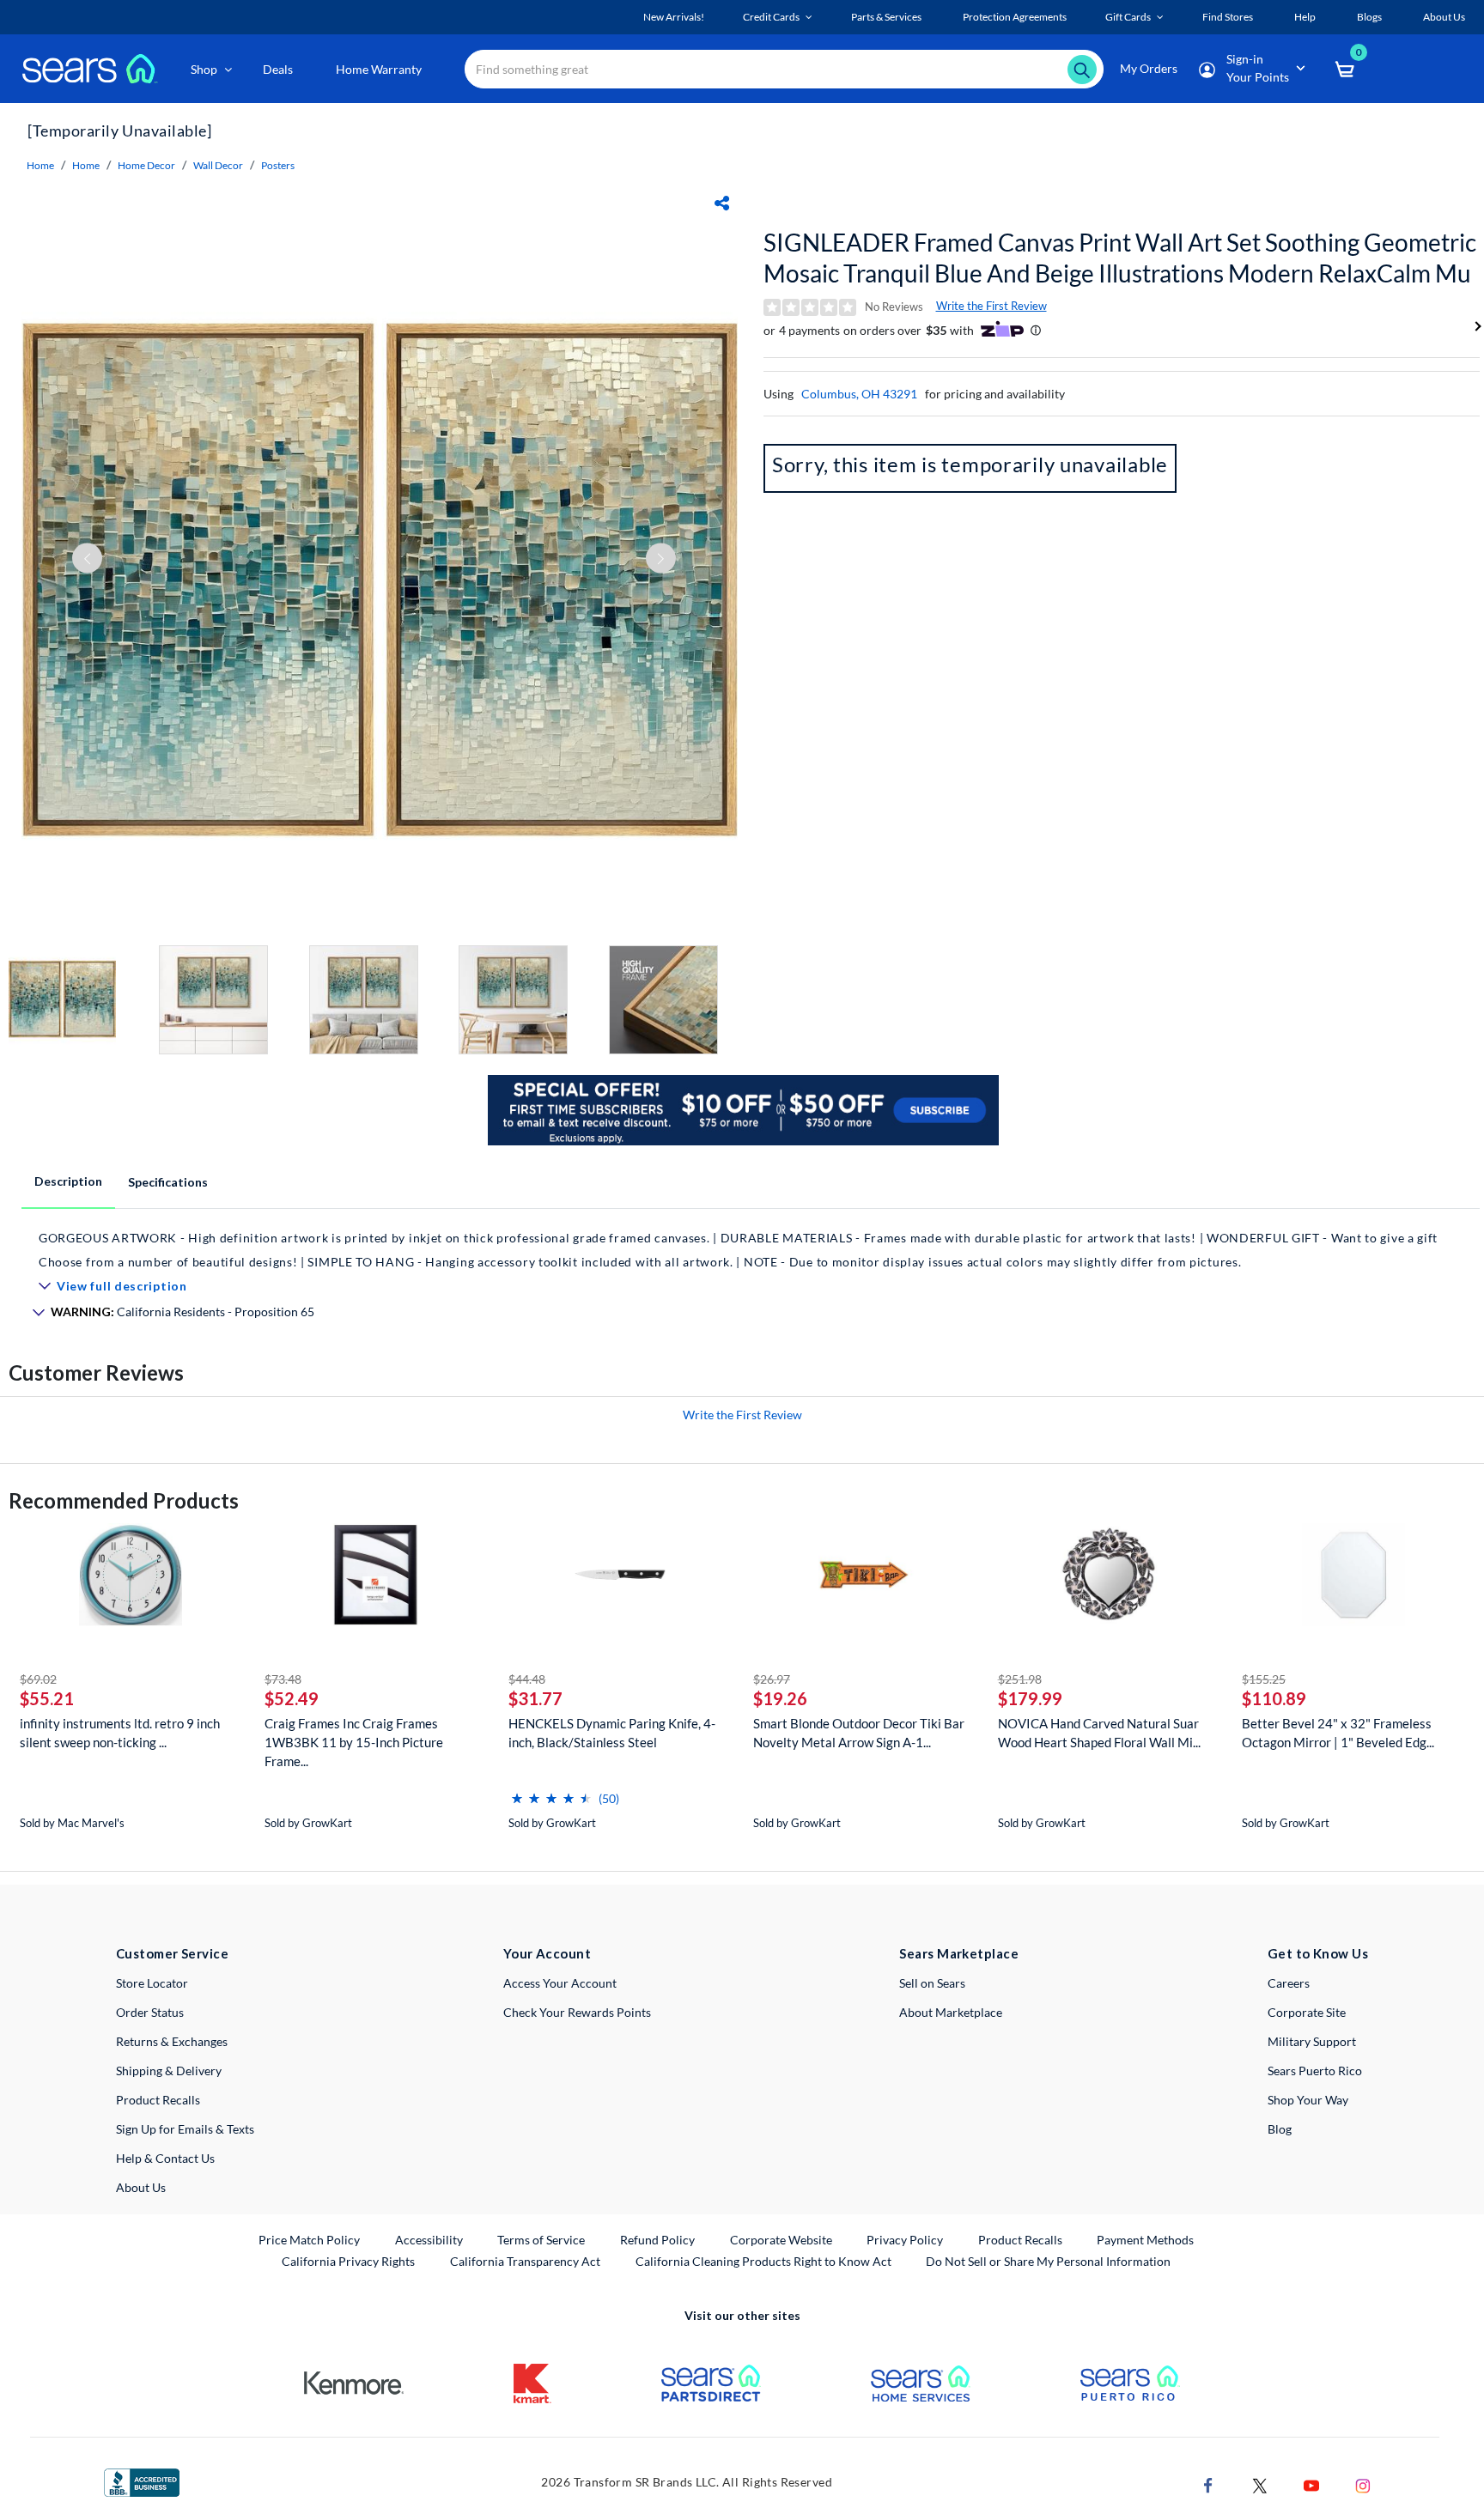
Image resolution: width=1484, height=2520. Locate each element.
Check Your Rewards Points (577, 2012)
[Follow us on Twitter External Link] (1260, 2484)
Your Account (547, 1953)
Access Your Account (560, 1983)
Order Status (150, 2012)
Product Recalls (158, 2100)
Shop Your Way (1308, 2100)
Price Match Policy (309, 2240)
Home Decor (146, 165)
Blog (1280, 2129)
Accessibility (429, 2240)
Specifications (168, 1182)
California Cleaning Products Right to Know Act (763, 2261)
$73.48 (283, 1679)
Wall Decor (218, 165)
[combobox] (784, 69)
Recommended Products (124, 1500)
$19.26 (780, 1698)
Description (68, 1181)
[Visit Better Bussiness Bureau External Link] (142, 2481)
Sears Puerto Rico (1315, 2071)
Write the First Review (991, 306)
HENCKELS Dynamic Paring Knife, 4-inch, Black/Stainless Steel (612, 1733)
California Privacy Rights (348, 2261)
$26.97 (772, 1679)
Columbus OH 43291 (859, 394)
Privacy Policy (905, 2240)
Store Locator (152, 1983)
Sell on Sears (932, 1983)
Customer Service (172, 1953)
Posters (278, 165)
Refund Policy (657, 2240)
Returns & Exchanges (172, 2041)
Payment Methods (1145, 2240)
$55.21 (47, 1698)
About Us (141, 2187)
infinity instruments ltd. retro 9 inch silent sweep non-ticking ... (120, 1733)
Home (40, 165)
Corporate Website (782, 2239)
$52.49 (292, 1698)
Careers (1289, 1983)
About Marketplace (951, 2012)
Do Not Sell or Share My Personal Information (1048, 2261)
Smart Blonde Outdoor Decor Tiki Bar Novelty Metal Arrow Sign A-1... (859, 1733)
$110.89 (1274, 1698)
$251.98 (1020, 1679)
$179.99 (1030, 1698)
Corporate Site (1307, 2012)
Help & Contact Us (165, 2158)
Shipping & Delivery (169, 2071)
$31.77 (535, 1698)
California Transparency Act (525, 2261)
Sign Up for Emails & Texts (185, 2129)
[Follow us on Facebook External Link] (1208, 2484)
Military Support (1312, 2041)
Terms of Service (541, 2240)
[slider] (551, 1791)
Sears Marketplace (959, 1953)
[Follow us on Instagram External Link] (1363, 2484)
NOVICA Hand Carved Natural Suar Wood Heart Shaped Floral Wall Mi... (1099, 1733)
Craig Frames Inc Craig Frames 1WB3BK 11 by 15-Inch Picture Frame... (354, 1742)
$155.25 (1264, 1679)
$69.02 (38, 1679)
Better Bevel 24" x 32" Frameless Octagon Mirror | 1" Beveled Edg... (1338, 1733)
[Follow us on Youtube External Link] (1311, 2484)
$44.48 (527, 1679)
